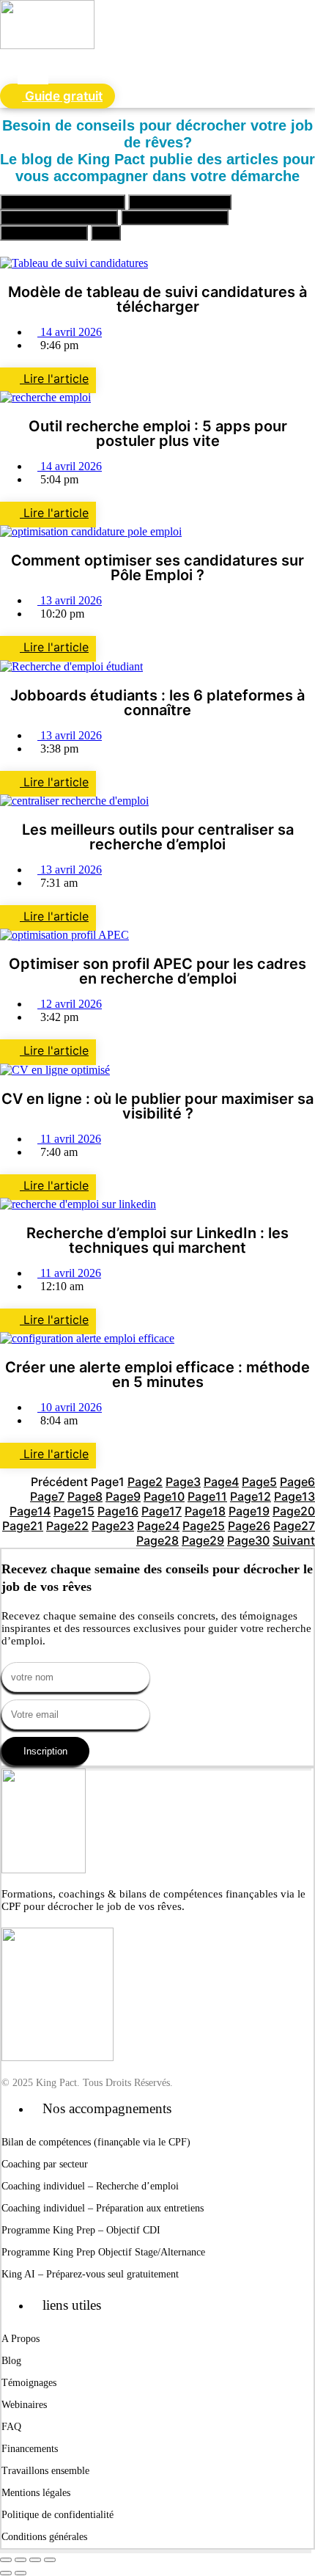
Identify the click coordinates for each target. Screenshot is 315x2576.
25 (204, 1526)
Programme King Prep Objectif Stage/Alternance (103, 2252)
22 (67, 1526)
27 (294, 1526)
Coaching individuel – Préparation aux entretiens (103, 2208)
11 (207, 1496)
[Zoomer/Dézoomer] (6, 2560)
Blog (11, 2361)
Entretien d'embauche (180, 202)
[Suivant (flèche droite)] (21, 2573)
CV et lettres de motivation (63, 202)
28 (157, 1540)
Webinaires (24, 2405)
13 (294, 1496)
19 (249, 1511)
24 (158, 1526)
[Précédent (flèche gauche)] (6, 2573)
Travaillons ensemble (45, 2471)
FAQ (11, 2427)
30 (248, 1540)
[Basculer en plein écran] (21, 2560)
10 (164, 1496)
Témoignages (29, 2383)
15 (74, 1511)
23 (113, 1526)
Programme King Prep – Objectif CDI (81, 2230)
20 (294, 1511)
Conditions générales (44, 2537)
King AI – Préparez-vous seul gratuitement (90, 2274)
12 (251, 1496)
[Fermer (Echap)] (50, 2560)
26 (249, 1526)
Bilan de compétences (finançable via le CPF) (96, 2142)
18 (205, 1511)
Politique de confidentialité (58, 2515)
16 (118, 1511)
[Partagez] (35, 2560)
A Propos (21, 2339)
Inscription (45, 1751)
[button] (33, 67)
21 (23, 1526)
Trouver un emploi (44, 233)
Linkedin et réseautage (175, 217)
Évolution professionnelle (59, 217)
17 (162, 1511)
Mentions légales (36, 2493)
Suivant (294, 1540)
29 (203, 1540)
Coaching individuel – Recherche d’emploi (90, 2186)
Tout (106, 233)
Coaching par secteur (45, 2164)
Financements (30, 2449)
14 (30, 1511)
